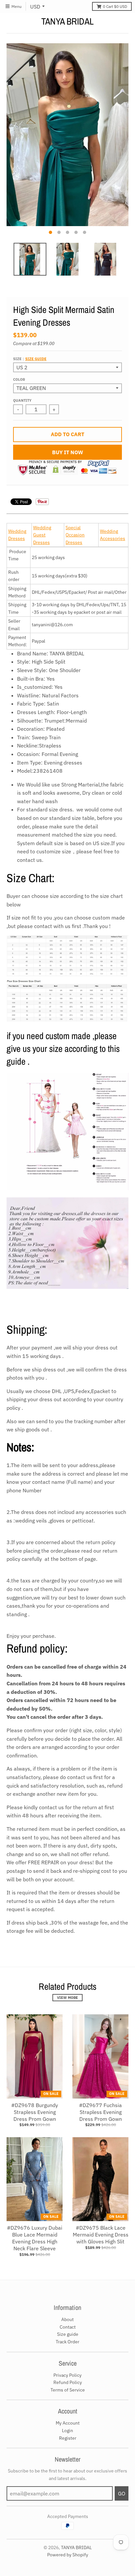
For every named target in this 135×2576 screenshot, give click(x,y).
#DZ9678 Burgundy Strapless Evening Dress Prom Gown (35, 2112)
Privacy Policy (67, 2375)
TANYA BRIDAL (67, 21)
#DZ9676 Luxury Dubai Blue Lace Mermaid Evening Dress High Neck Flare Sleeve (35, 2238)
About (67, 2319)
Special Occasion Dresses (75, 535)
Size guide (36, 359)
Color (19, 379)
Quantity (22, 400)
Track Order (67, 2342)
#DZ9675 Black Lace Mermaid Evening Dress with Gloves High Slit (101, 2235)
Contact (68, 2327)
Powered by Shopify (68, 2555)
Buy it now (68, 452)
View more (67, 1998)
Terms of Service (68, 2390)
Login (67, 2431)
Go (122, 2493)
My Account (68, 2423)
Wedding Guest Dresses (42, 535)
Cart (115, 6)
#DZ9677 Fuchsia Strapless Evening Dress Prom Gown (100, 2112)
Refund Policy (68, 2382)
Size (30, 359)
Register (68, 2438)
